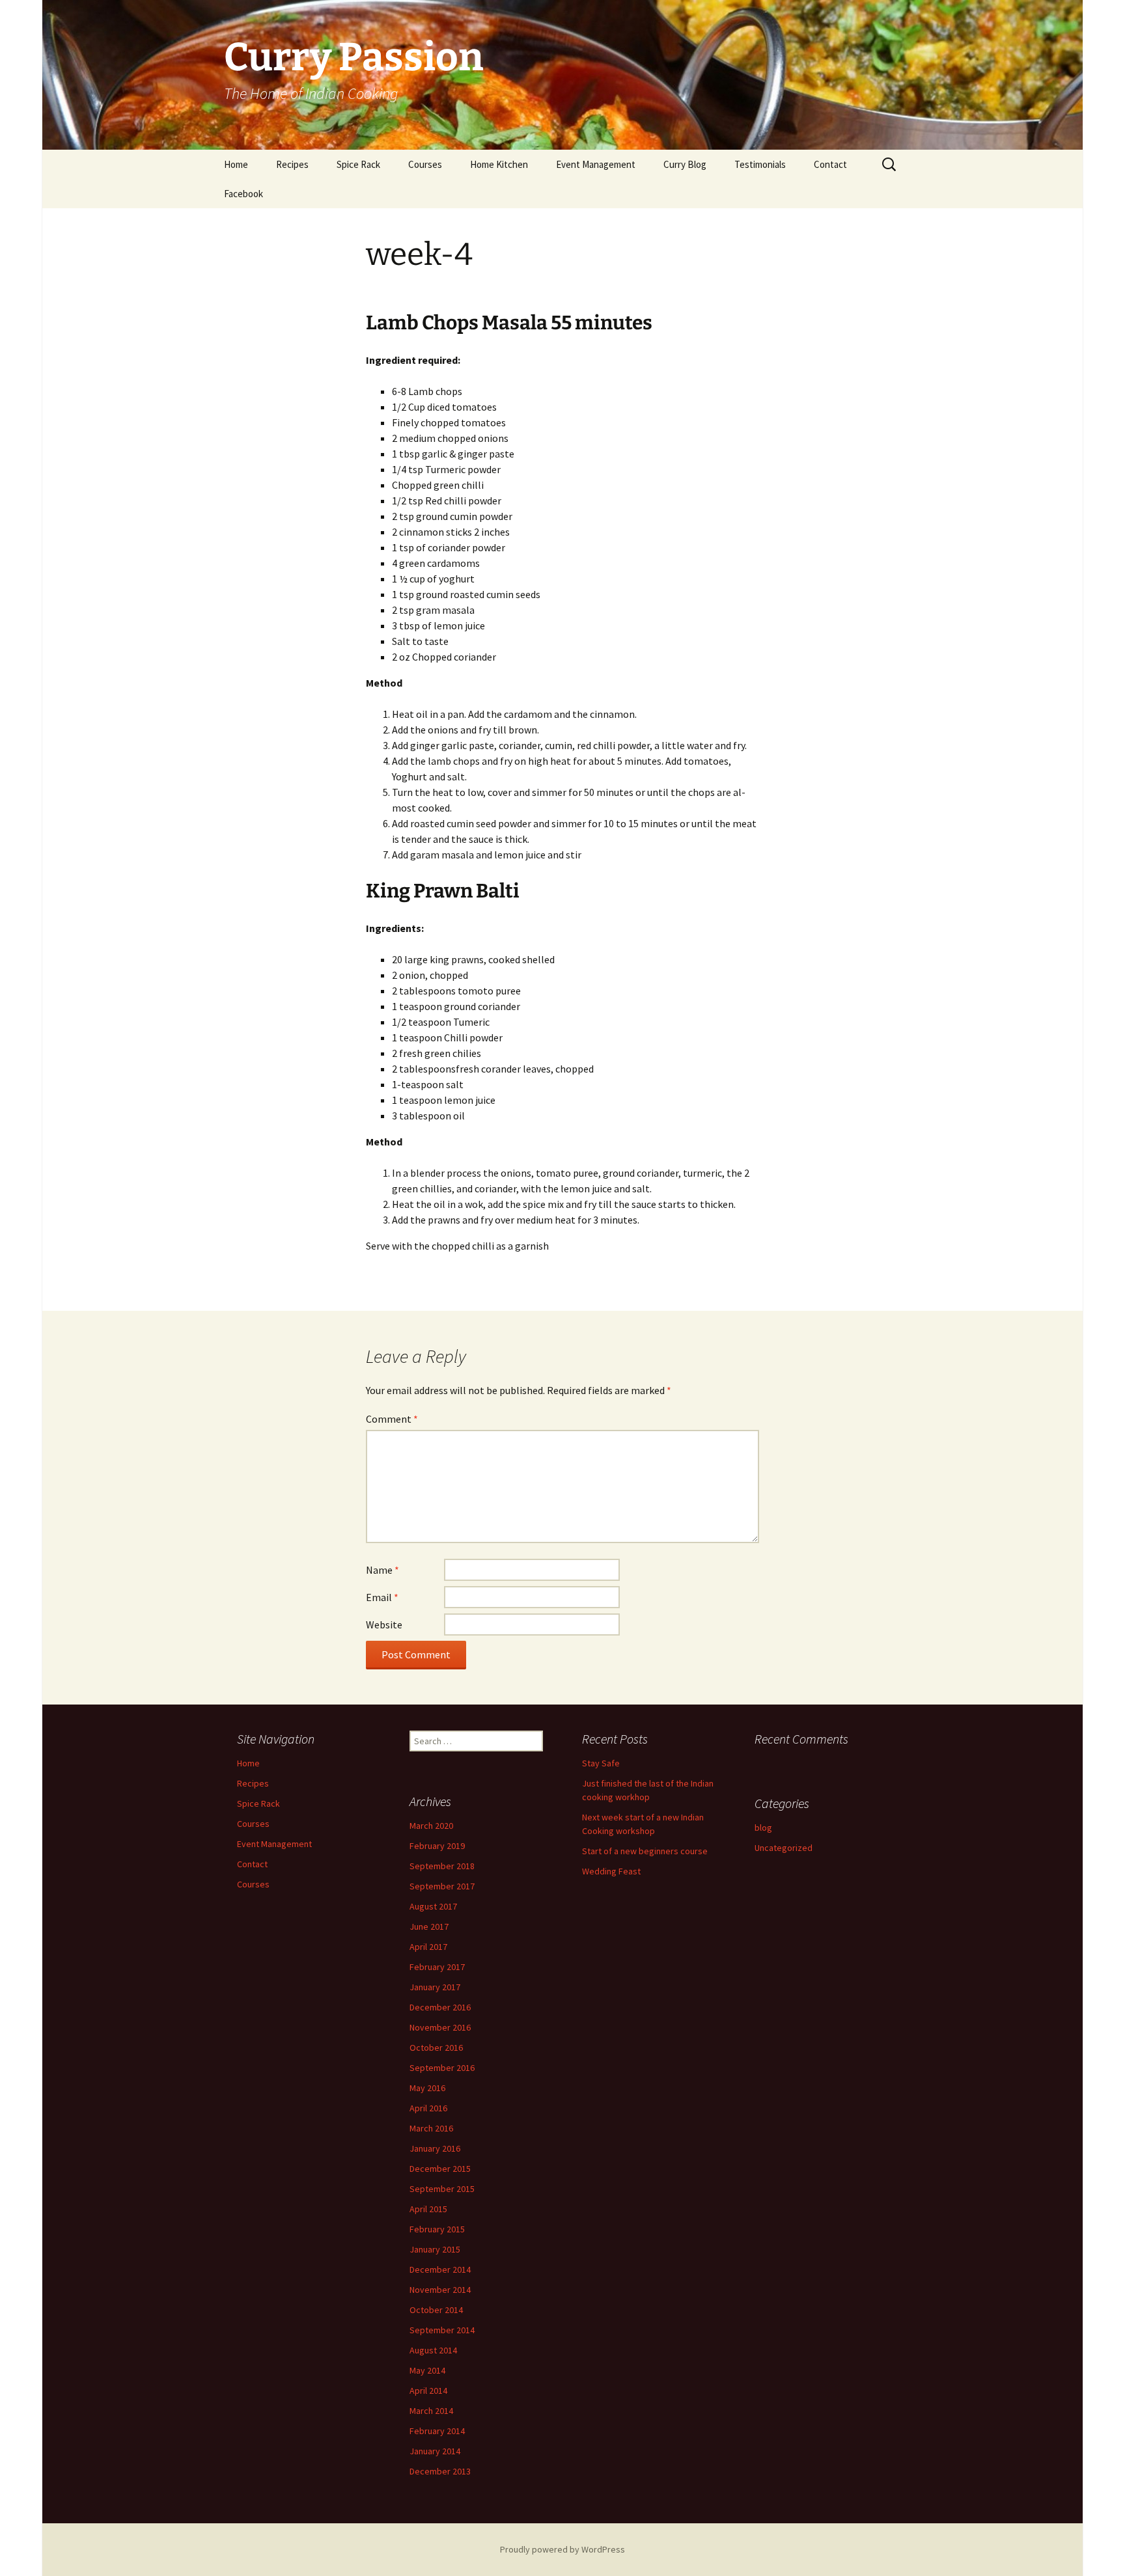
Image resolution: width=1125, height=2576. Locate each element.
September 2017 (442, 1886)
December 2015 (440, 2169)
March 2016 (431, 2128)
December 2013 (440, 2471)
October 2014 (436, 2310)
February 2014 (437, 2431)
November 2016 (440, 2027)
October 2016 (436, 2048)
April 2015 (428, 2209)
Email (382, 1597)
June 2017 (429, 1926)
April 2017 (428, 1947)
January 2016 (435, 2148)
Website (384, 1624)
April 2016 (428, 2108)
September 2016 (442, 2068)
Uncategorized (784, 1848)
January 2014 (435, 2451)
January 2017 (435, 1987)
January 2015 (435, 2249)
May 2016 (427, 2088)
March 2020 (431, 1826)
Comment (392, 1419)
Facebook (243, 194)
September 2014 (442, 2330)
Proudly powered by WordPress (562, 2549)
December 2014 (440, 2269)
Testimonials (760, 164)
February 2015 (437, 2229)
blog (763, 1828)
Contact (830, 164)
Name (382, 1570)
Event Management (596, 164)
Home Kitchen (499, 164)
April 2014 (428, 2391)
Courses (425, 164)
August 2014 (433, 2350)
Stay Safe (601, 1763)
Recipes (292, 164)
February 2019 (437, 1846)
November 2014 (440, 2290)
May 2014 (427, 2370)
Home (236, 164)
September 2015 (442, 2189)
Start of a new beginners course (645, 1851)
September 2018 (442, 1866)
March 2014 (431, 2411)
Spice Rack (358, 164)
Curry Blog (685, 164)
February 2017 (437, 1967)
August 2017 (433, 1906)
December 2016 (440, 2007)
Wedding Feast (611, 1871)
